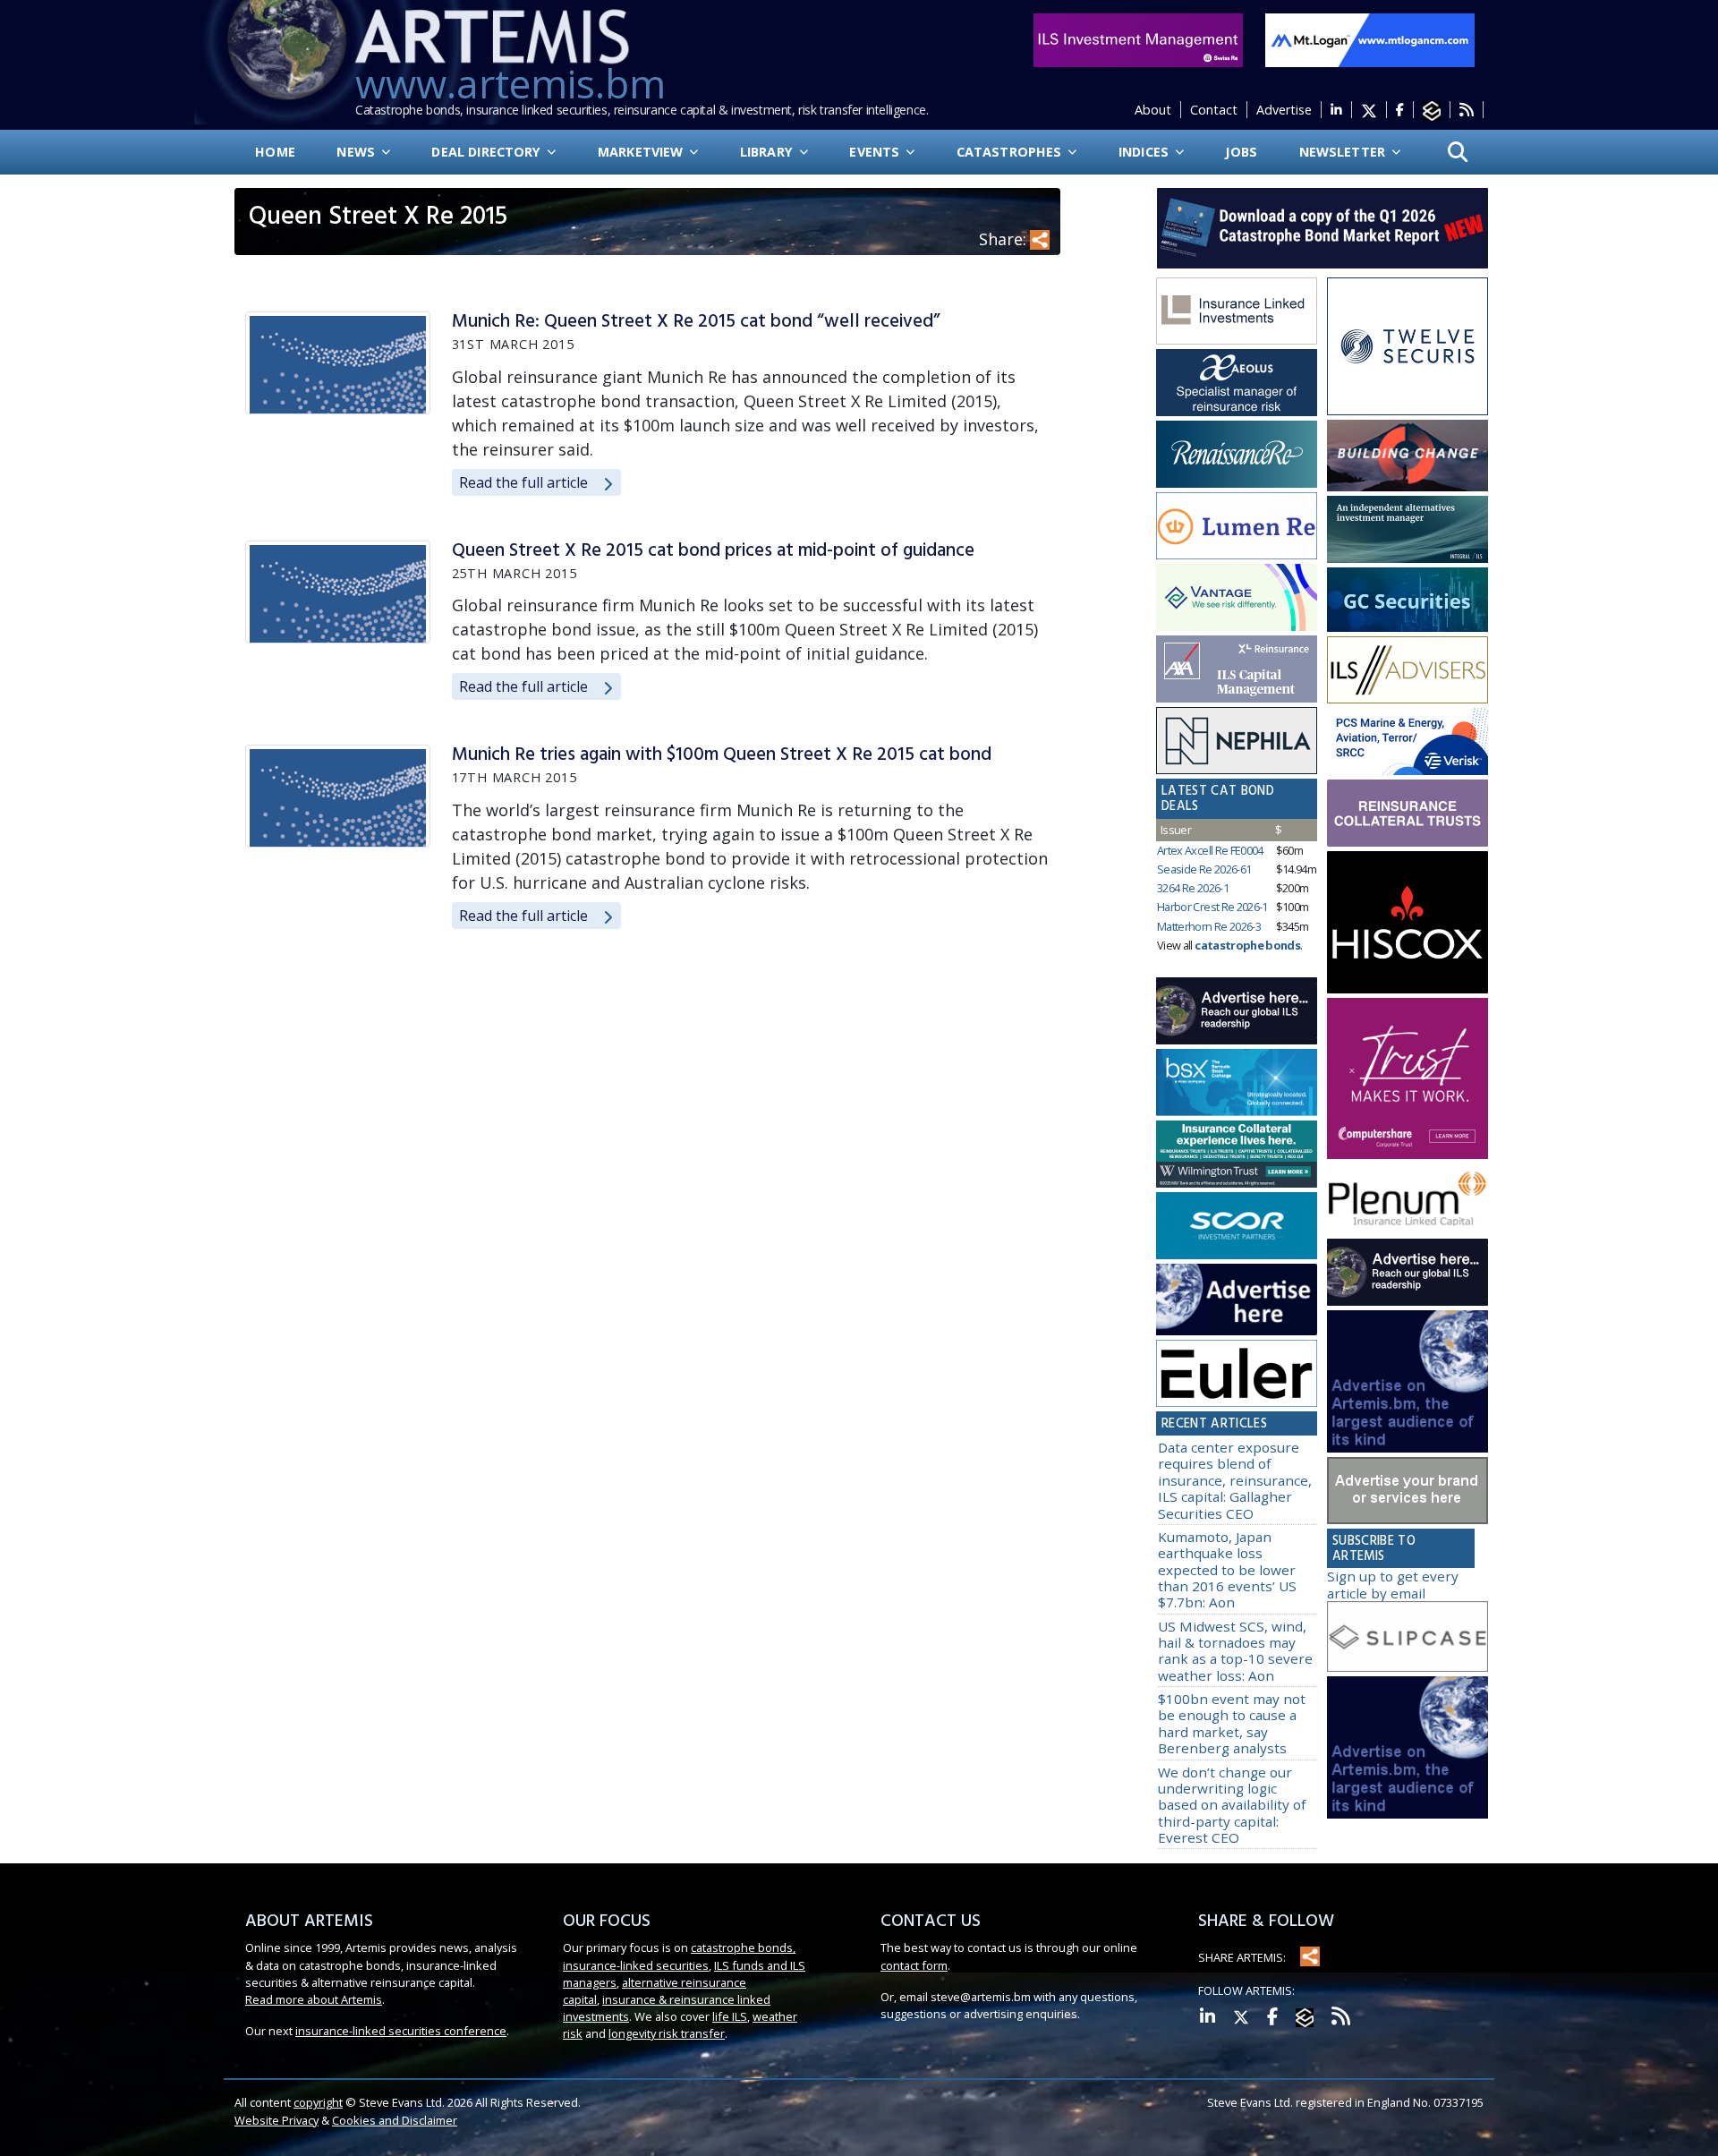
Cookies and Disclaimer (395, 2120)
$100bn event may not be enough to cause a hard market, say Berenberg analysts (1232, 1723)
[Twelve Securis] (1408, 346)
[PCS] (1408, 742)
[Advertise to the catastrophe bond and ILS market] (1408, 1491)
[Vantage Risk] (1237, 598)
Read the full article (523, 482)
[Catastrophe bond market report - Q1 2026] (1314, 226)
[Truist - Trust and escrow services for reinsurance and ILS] (1408, 814)
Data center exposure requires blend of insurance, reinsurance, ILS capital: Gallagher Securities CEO (1235, 1480)
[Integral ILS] (1408, 530)
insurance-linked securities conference (401, 2031)
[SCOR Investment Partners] (1237, 1226)
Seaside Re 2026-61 (1204, 869)
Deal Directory (488, 152)
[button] (1458, 153)
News (357, 152)
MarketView (642, 152)
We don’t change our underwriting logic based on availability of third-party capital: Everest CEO (1232, 1805)
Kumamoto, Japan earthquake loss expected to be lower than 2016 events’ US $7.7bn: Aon (1227, 1569)
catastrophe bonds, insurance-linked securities (679, 1956)
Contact (1214, 110)
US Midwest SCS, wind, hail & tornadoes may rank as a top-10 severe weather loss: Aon (1235, 1651)
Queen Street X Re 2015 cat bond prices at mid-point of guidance (713, 551)
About (1153, 110)
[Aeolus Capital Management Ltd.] (1237, 383)
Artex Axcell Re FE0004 (1210, 850)
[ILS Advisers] (1408, 670)
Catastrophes (1011, 152)
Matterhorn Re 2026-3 (1209, 926)
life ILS (730, 2016)
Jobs (1241, 152)
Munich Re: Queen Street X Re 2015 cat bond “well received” (696, 322)
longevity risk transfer (667, 2033)
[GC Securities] (1408, 600)
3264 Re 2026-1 (1193, 888)
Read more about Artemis (314, 1999)
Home (275, 152)
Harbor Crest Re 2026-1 (1212, 907)
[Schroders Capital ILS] (1408, 456)
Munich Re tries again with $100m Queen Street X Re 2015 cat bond (722, 755)
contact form (914, 1965)
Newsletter (1344, 152)
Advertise (1284, 110)
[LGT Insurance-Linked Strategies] (1237, 526)
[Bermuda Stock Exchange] (1237, 1083)
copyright (318, 2102)
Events (876, 152)
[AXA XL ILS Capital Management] (1237, 669)
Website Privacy (276, 2120)
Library (768, 152)
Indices (1145, 152)
